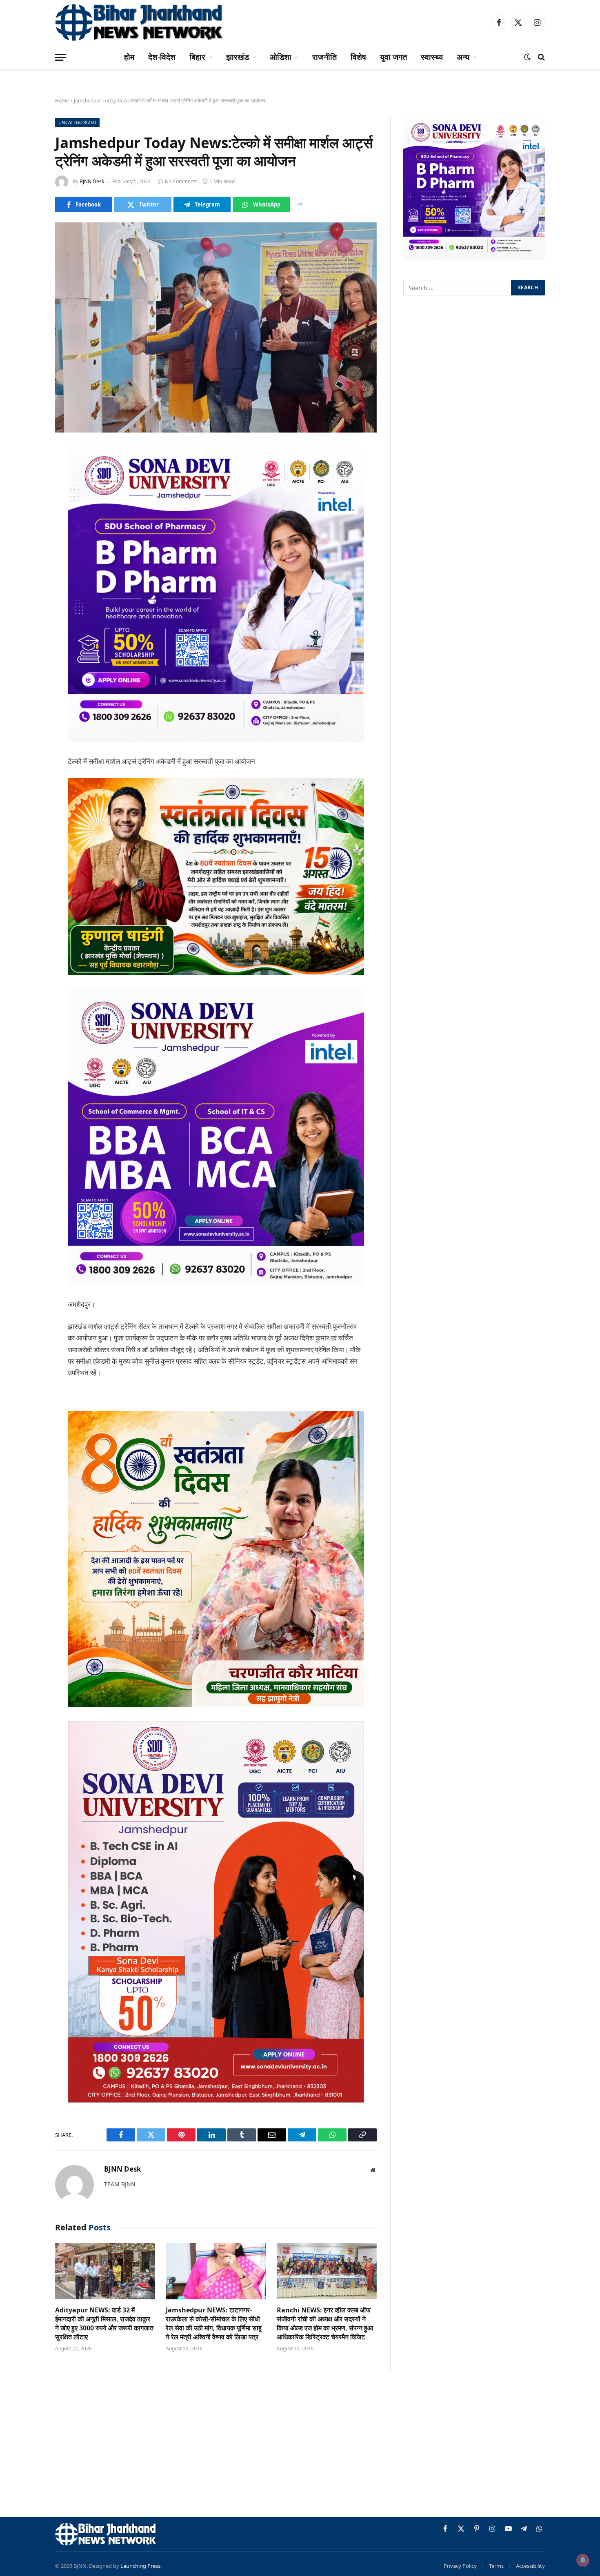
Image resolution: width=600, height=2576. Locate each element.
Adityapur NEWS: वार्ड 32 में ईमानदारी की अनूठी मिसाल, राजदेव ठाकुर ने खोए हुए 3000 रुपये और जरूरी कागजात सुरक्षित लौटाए (104, 2323)
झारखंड (238, 57)
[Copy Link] (27, 619)
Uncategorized (77, 122)
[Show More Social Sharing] (300, 204)
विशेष (358, 57)
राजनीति (324, 57)
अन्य (463, 57)
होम (129, 57)
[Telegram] (27, 577)
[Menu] (60, 57)
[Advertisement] (300, 2445)
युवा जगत (393, 57)
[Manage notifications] (583, 2560)
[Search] (541, 57)
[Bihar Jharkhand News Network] (139, 22)
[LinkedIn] (27, 515)
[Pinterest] (27, 535)
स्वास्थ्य (432, 57)
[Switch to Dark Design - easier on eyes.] (527, 57)
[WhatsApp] (27, 598)
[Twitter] (27, 494)
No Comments (181, 181)
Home (62, 101)
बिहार (197, 57)
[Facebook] (27, 473)
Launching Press (140, 2566)
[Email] (27, 556)
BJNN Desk (92, 181)
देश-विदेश (162, 57)
